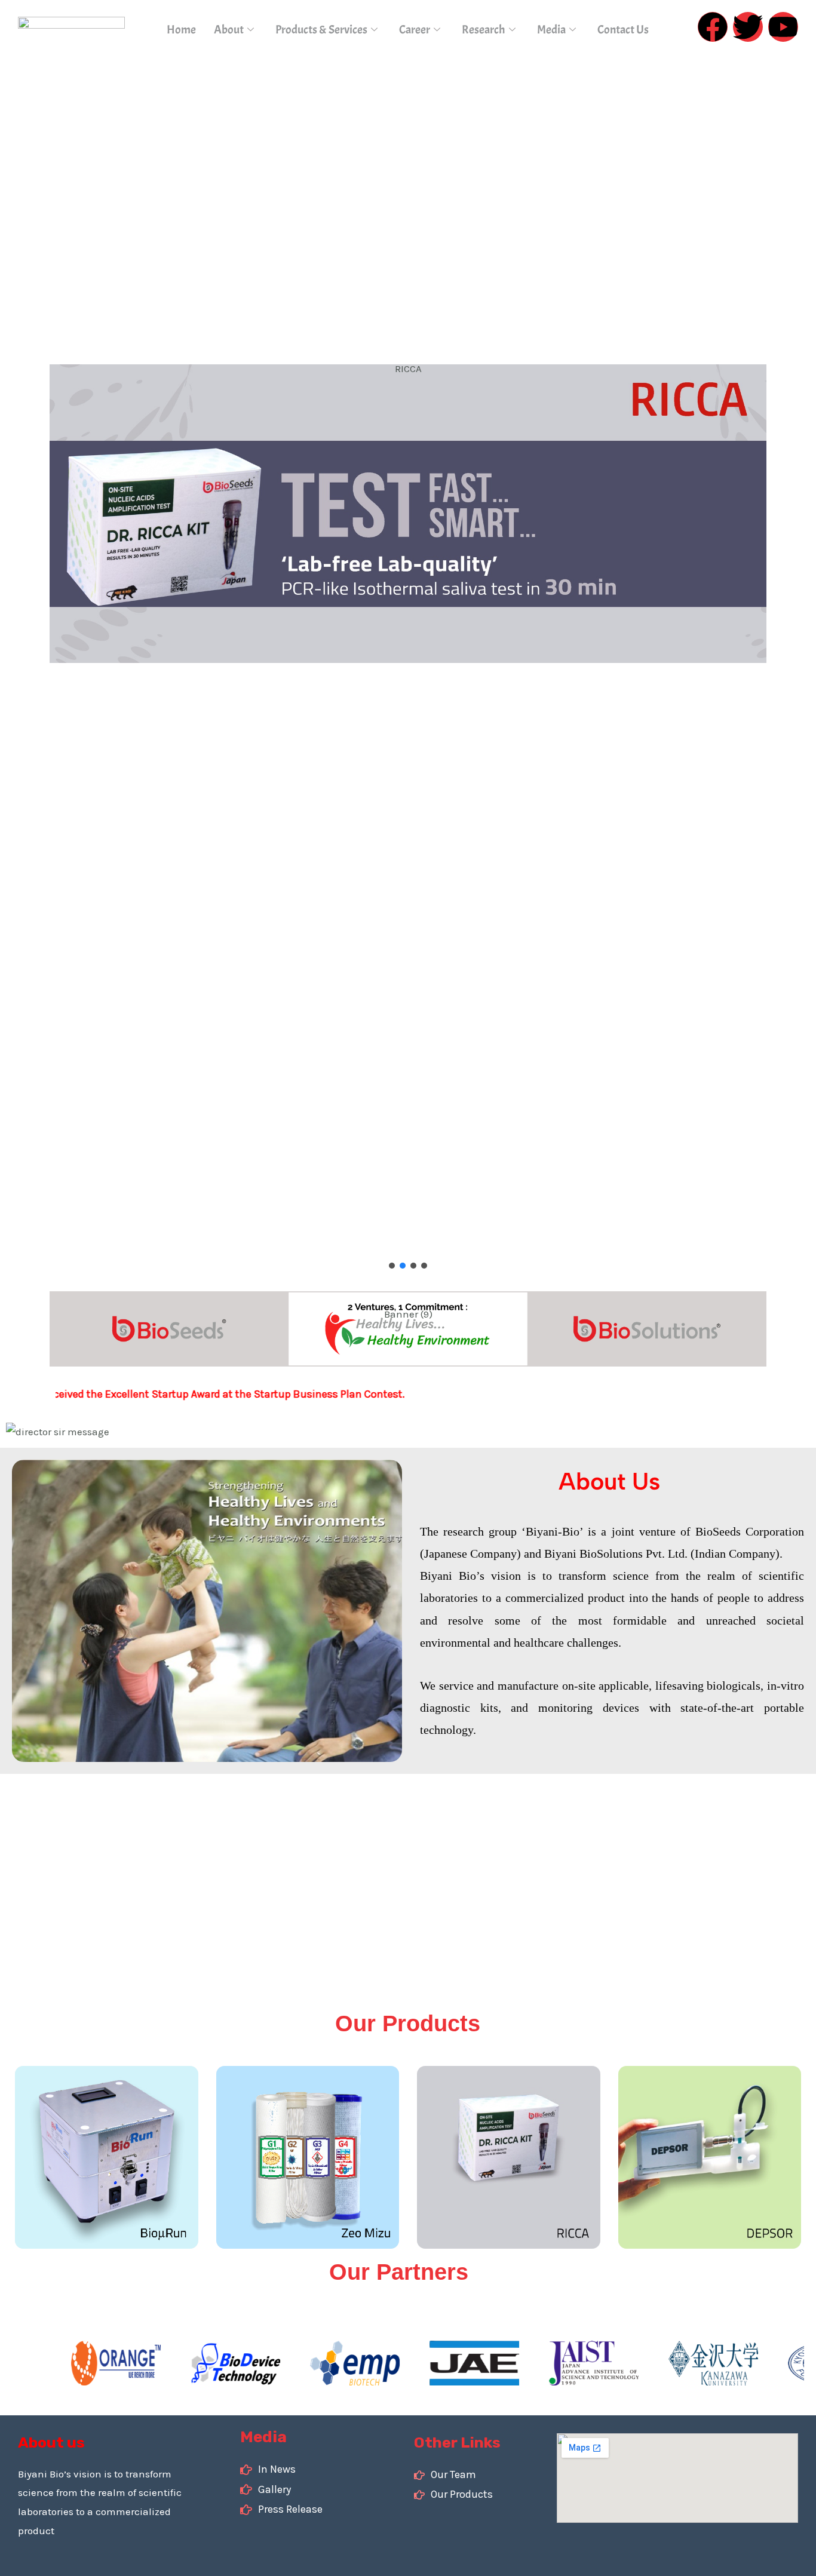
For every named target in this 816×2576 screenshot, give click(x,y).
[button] (392, 1266)
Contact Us (623, 30)
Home (181, 30)
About (229, 30)
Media (551, 30)
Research (484, 30)
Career (415, 30)
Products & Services (321, 30)
